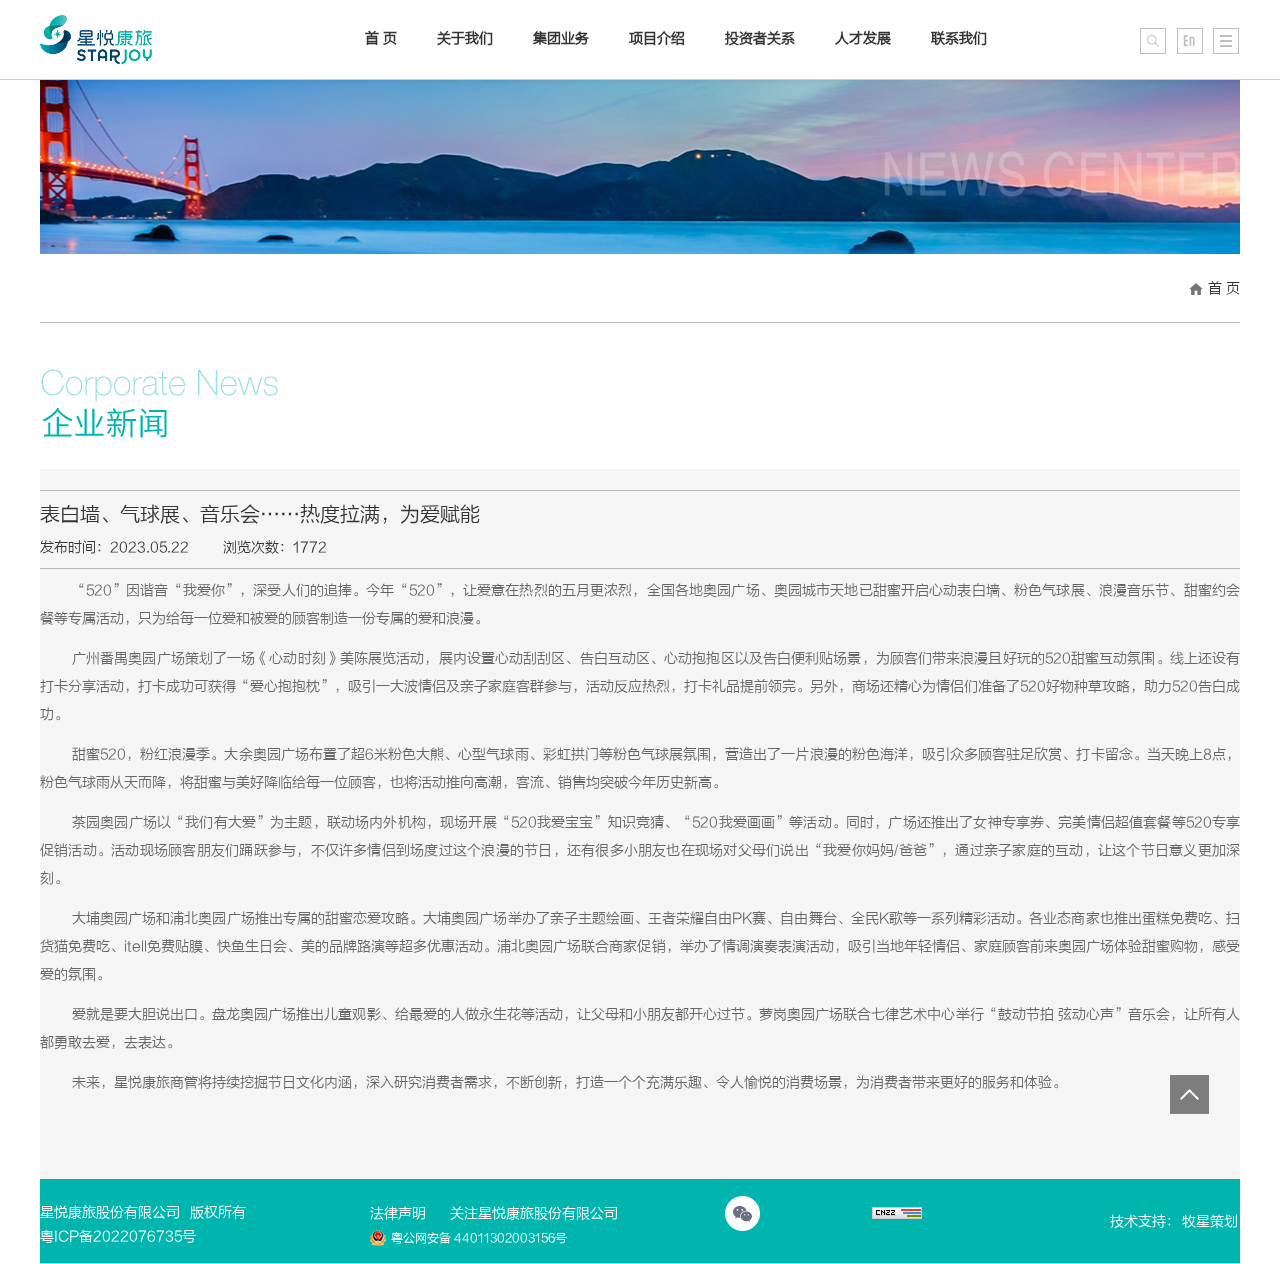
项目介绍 (657, 38)
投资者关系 (760, 38)
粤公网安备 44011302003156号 (479, 1238)
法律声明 (398, 1213)
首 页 (1224, 288)
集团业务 (561, 38)
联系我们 (959, 38)
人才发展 (863, 38)
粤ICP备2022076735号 (118, 1236)
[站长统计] (897, 1215)
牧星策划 (1210, 1221)
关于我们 (465, 38)
